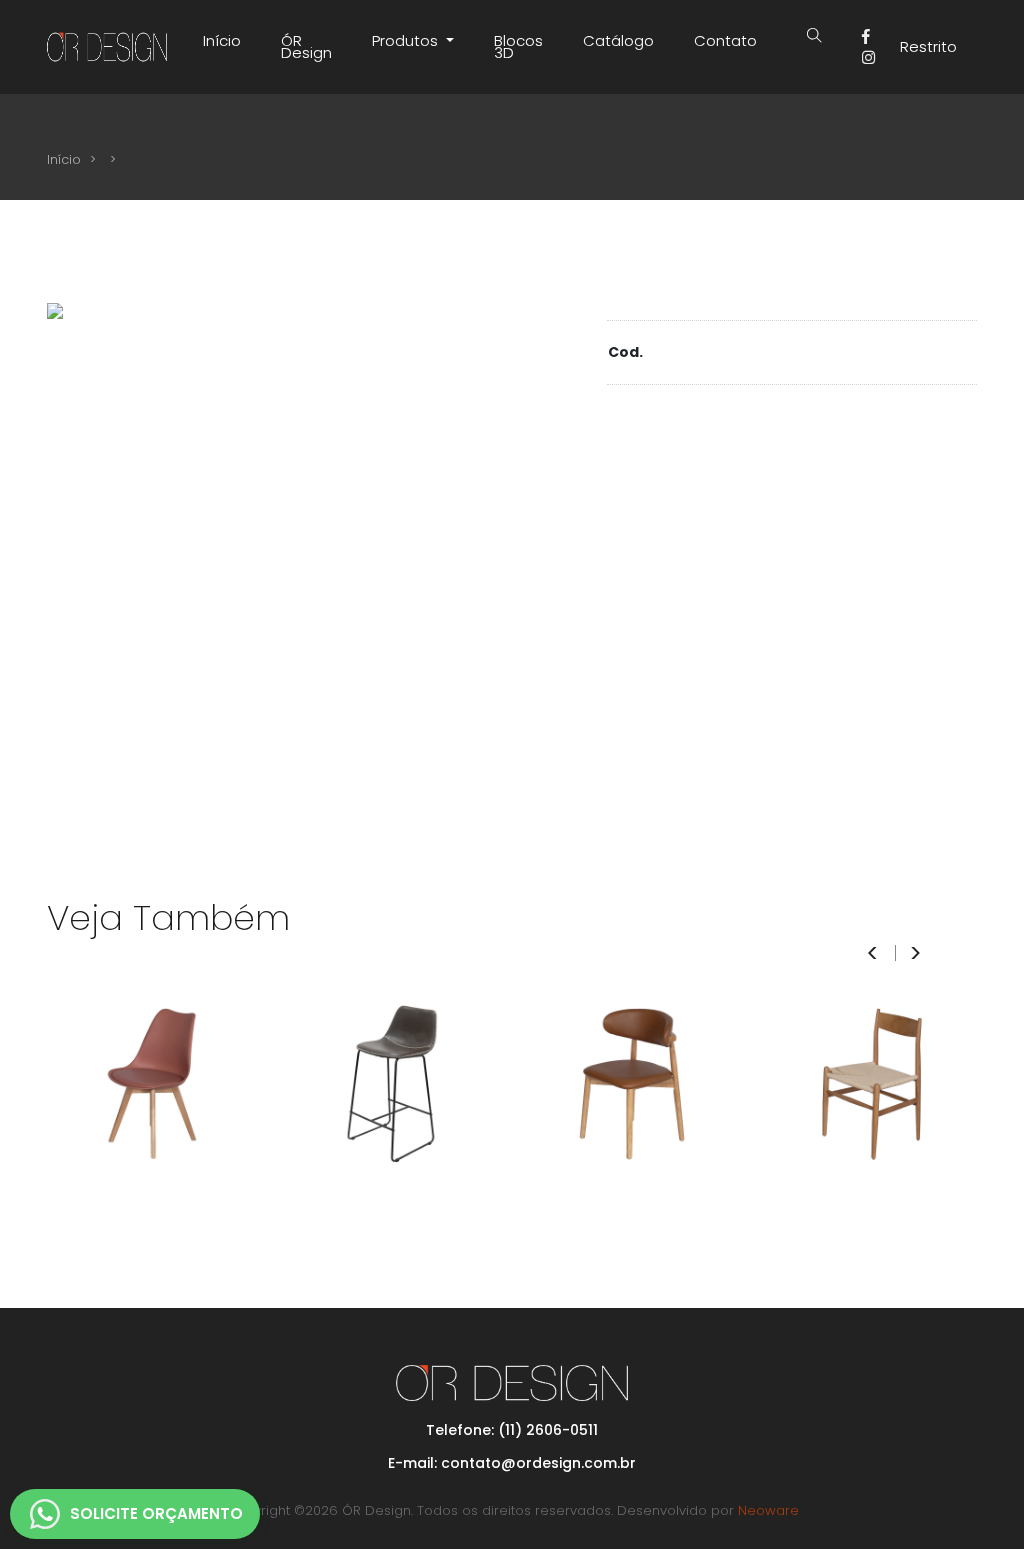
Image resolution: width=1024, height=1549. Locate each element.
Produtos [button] (407, 40)
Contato (725, 40)
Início (222, 40)
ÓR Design (306, 46)
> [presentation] (915, 953)
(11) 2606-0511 (548, 1430)
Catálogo (618, 40)
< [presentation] (872, 953)
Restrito (928, 46)
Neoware (768, 1510)
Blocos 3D (518, 46)
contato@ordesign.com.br (538, 1463)
